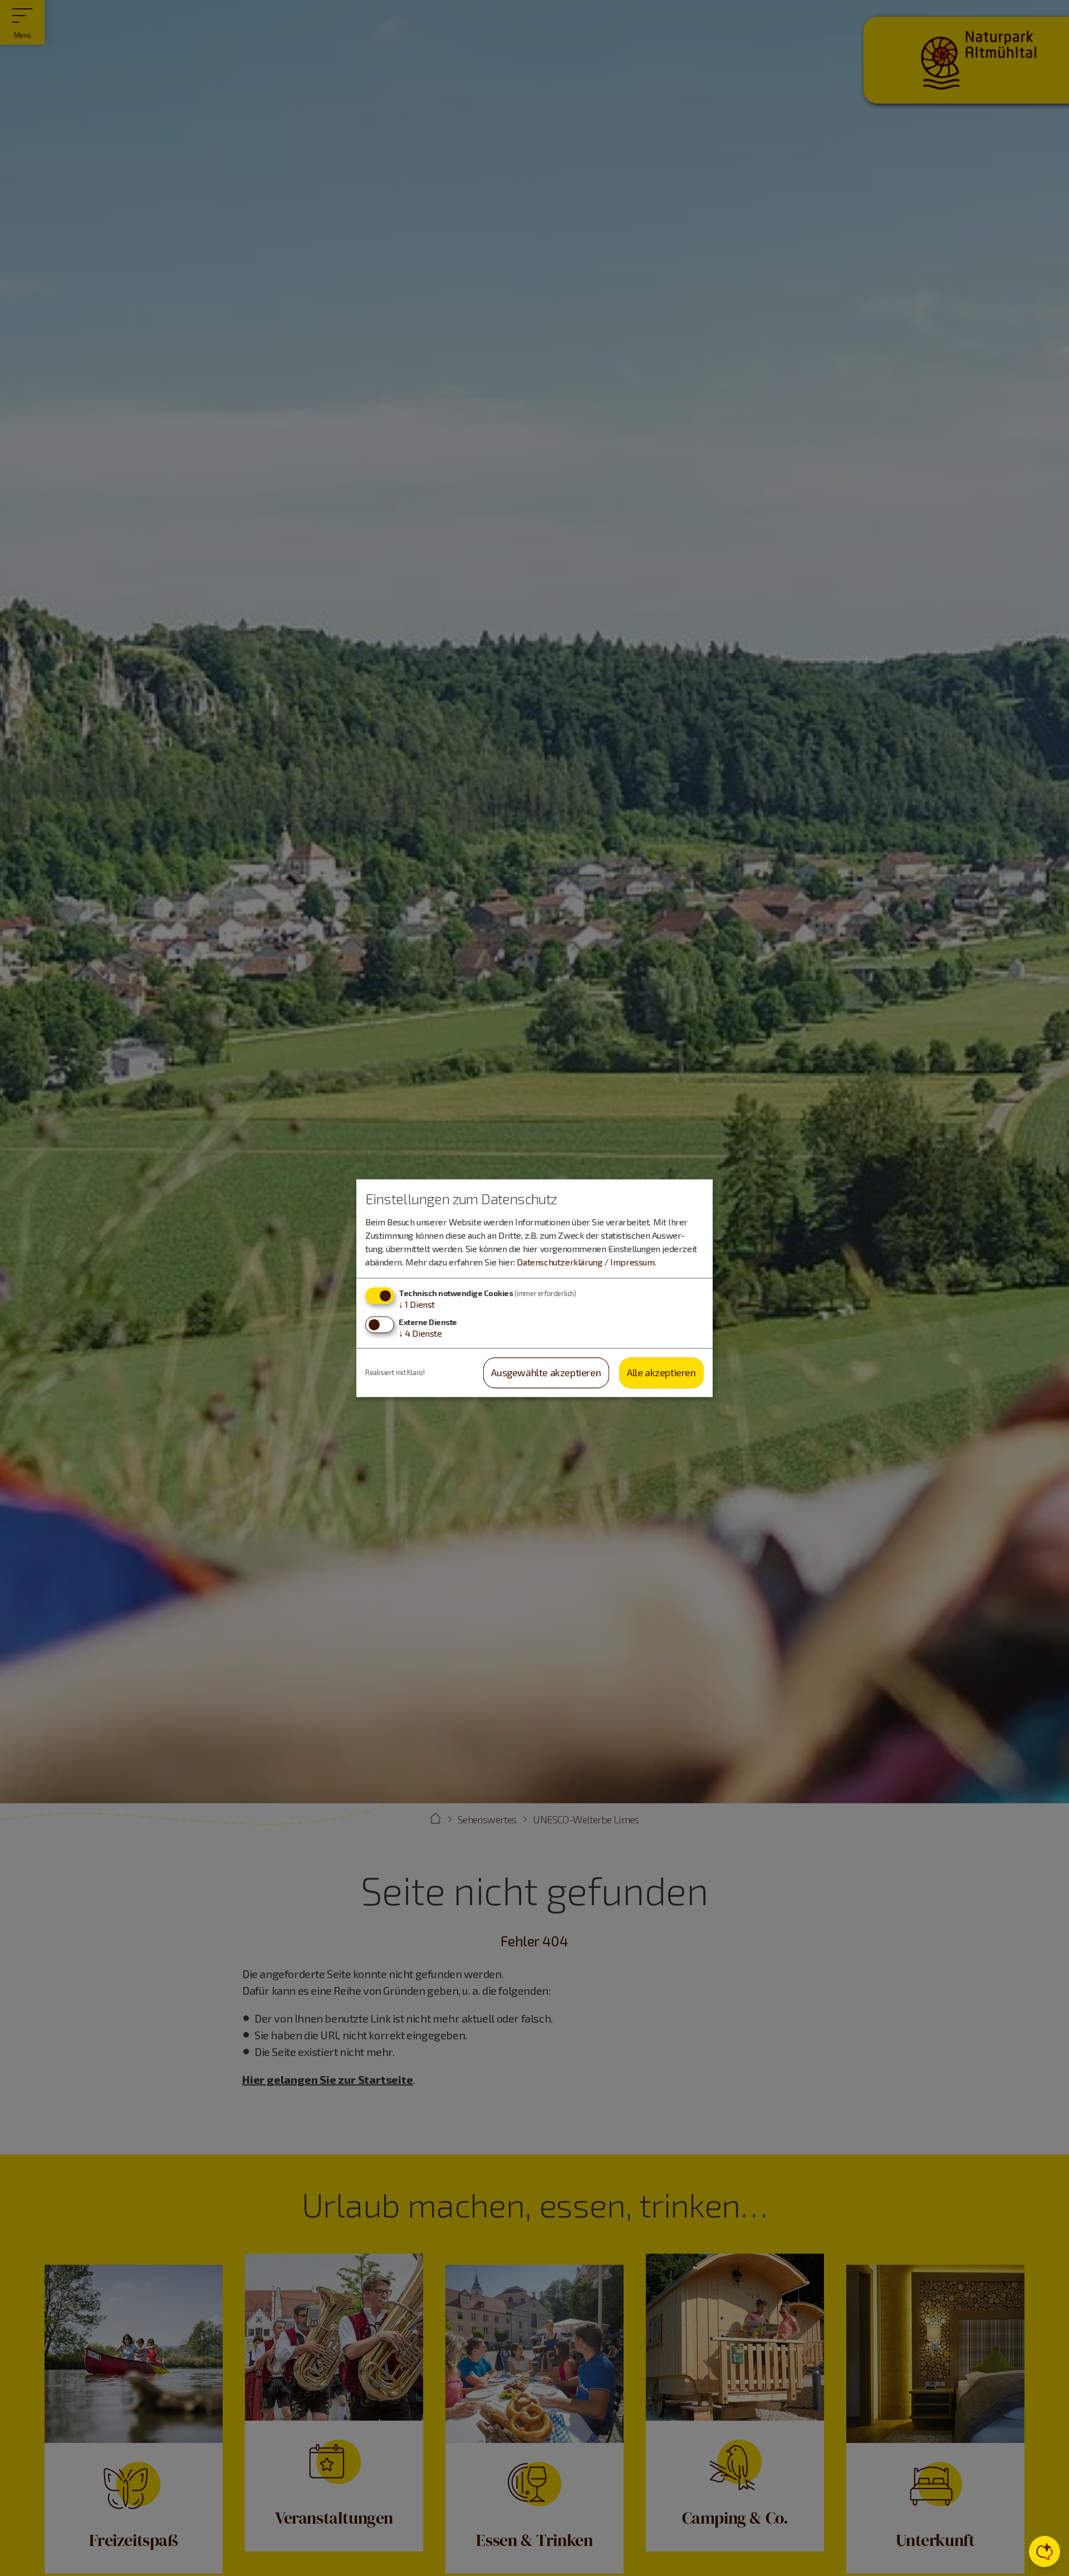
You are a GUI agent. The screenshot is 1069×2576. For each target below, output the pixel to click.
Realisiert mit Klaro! (395, 1372)
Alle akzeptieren (661, 1373)
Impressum (632, 1262)
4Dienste (420, 1334)
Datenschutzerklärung (559, 1262)
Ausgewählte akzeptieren (546, 1373)
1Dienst (417, 1304)
